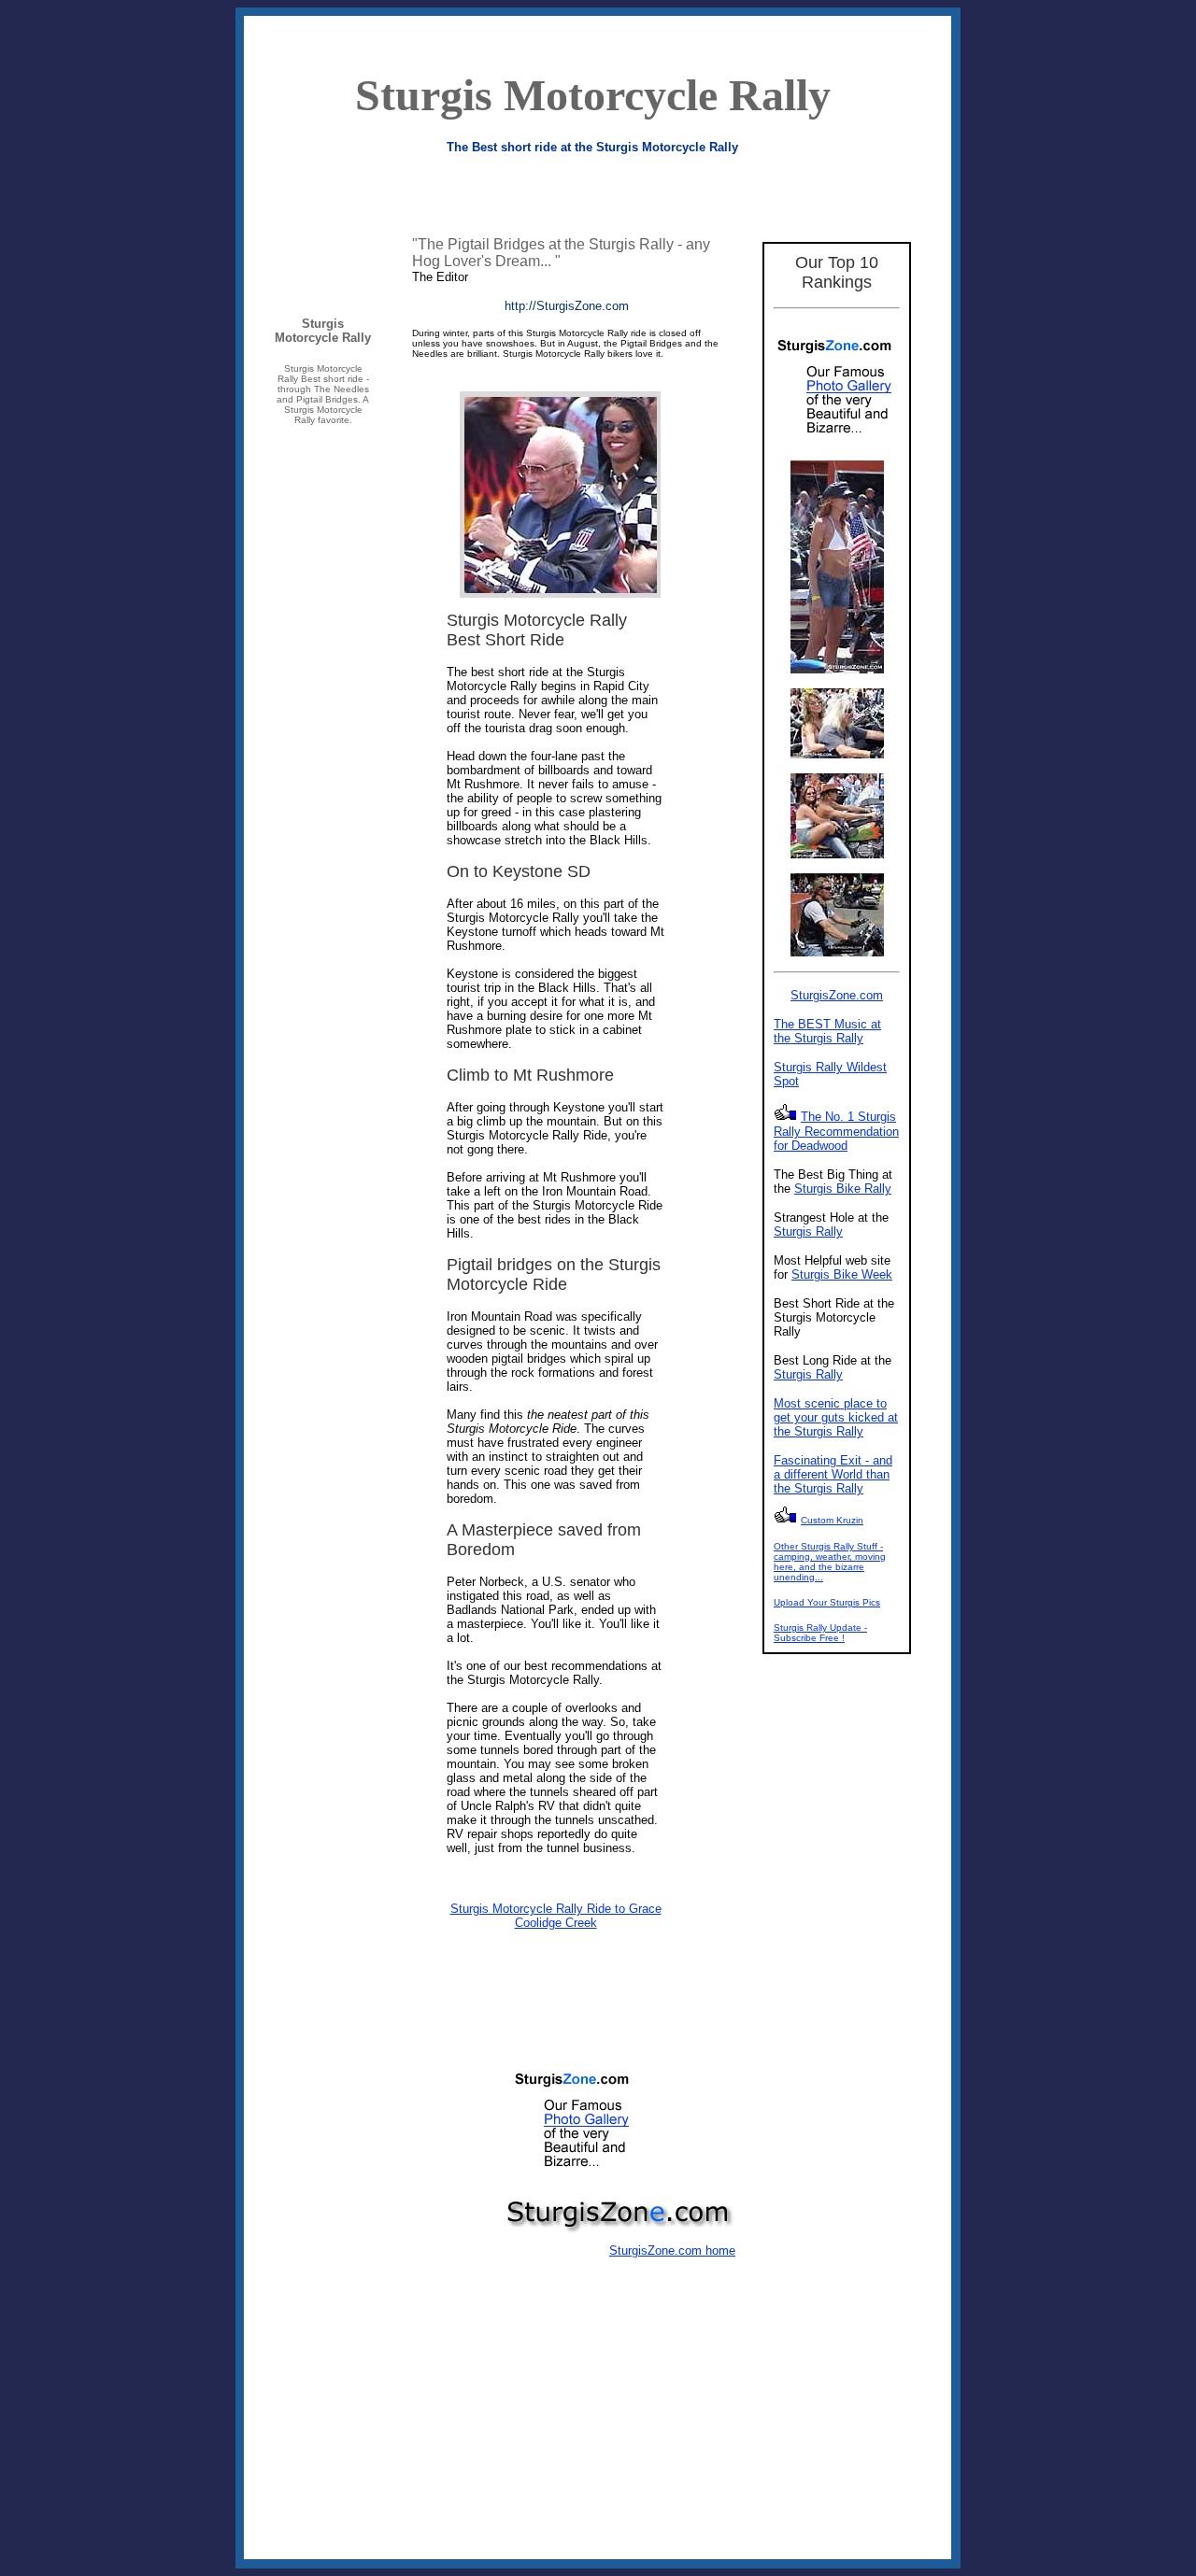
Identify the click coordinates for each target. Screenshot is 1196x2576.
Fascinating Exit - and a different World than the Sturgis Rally (833, 1474)
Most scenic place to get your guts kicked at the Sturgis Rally (836, 1417)
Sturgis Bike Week (842, 1274)
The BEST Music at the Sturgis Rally (827, 1031)
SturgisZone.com (837, 995)
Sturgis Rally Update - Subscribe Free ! (820, 1633)
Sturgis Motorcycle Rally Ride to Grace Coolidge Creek (556, 1916)
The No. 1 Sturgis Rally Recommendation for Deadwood (836, 1131)
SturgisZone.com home (672, 2250)
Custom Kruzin (832, 1520)
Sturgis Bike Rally (843, 1189)
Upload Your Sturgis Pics (827, 1602)
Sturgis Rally (808, 1231)
